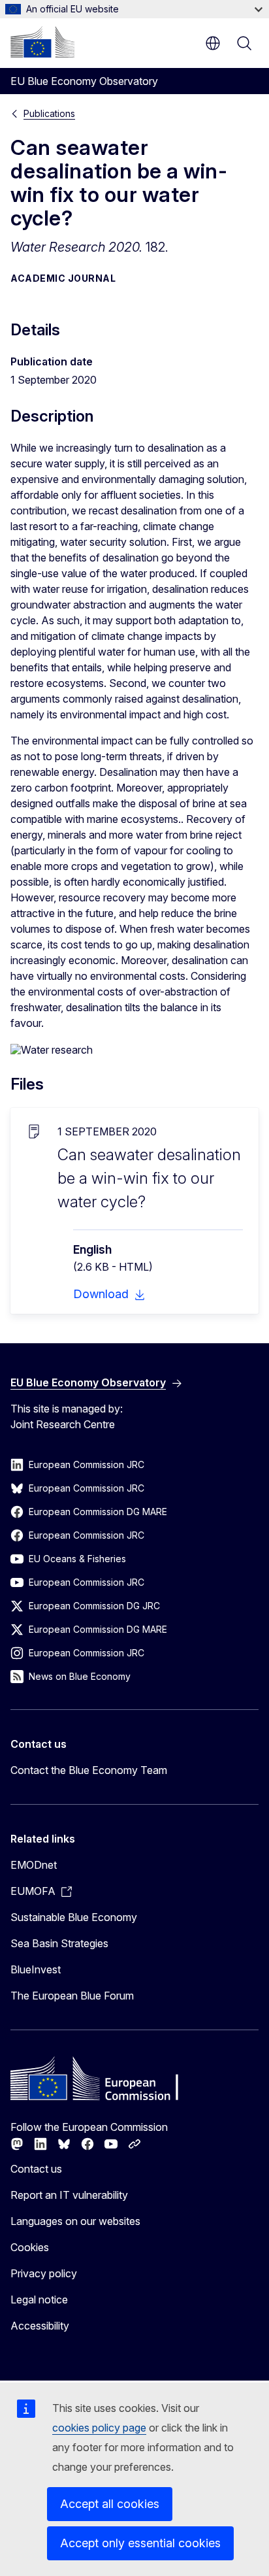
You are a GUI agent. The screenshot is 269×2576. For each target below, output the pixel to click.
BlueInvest (36, 1969)
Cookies (30, 2247)
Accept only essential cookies (140, 2543)
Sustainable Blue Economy (74, 1917)
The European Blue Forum (72, 1996)
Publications (49, 113)
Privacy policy (44, 2273)
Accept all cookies (110, 2504)
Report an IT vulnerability (69, 2195)
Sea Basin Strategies (59, 1943)
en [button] (213, 43)
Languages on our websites (75, 2221)
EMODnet (34, 1865)
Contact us (36, 2169)
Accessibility (40, 2326)
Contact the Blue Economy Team (89, 1770)
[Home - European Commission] (42, 42)
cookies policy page (99, 2428)
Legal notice (39, 2300)
